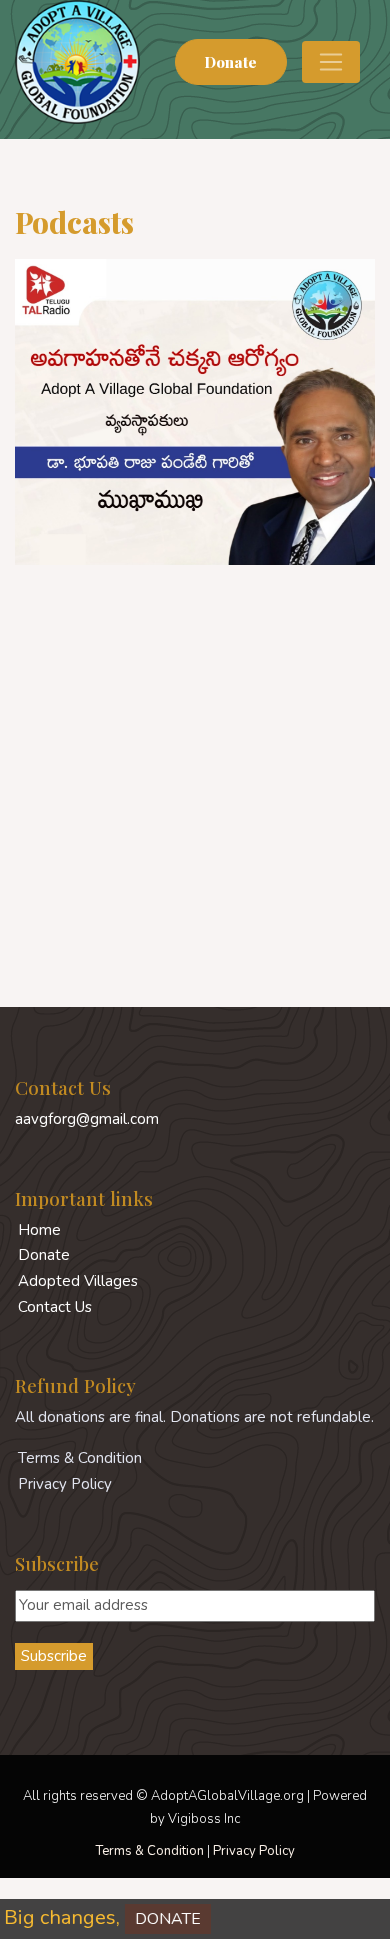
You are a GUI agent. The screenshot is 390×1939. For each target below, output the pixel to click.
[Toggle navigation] (331, 62)
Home (39, 1230)
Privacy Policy (254, 1851)
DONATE (151, 1919)
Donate (230, 62)
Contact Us (55, 1307)
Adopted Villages (78, 1281)
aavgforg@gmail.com (87, 1119)
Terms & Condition (149, 1851)
